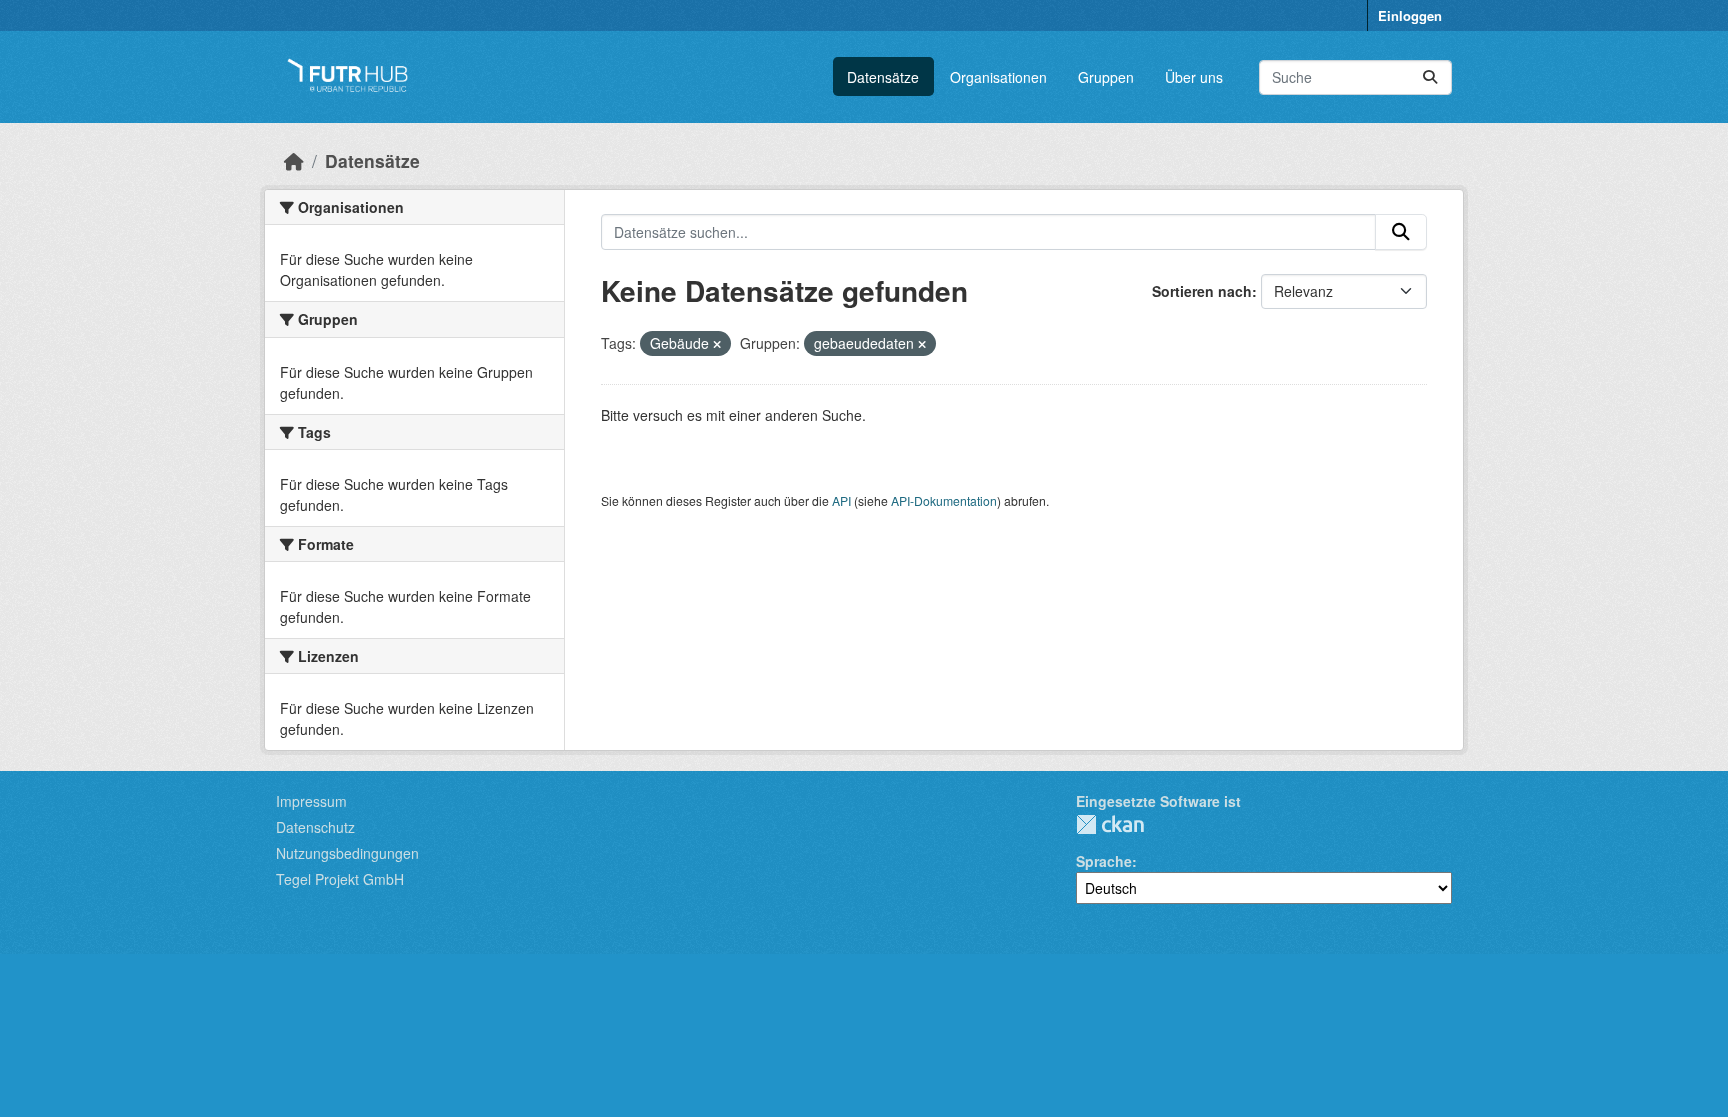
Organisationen (998, 77)
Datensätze (883, 77)
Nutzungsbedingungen (347, 853)
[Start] (294, 160)
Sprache (1104, 861)
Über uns (1194, 77)
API (841, 500)
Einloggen (1410, 15)
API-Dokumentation (944, 500)
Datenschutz (315, 827)
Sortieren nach (1202, 291)
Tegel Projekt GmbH (340, 879)
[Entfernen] (717, 344)
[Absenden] (1430, 77)
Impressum (311, 801)
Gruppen (1106, 77)
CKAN (1110, 824)
